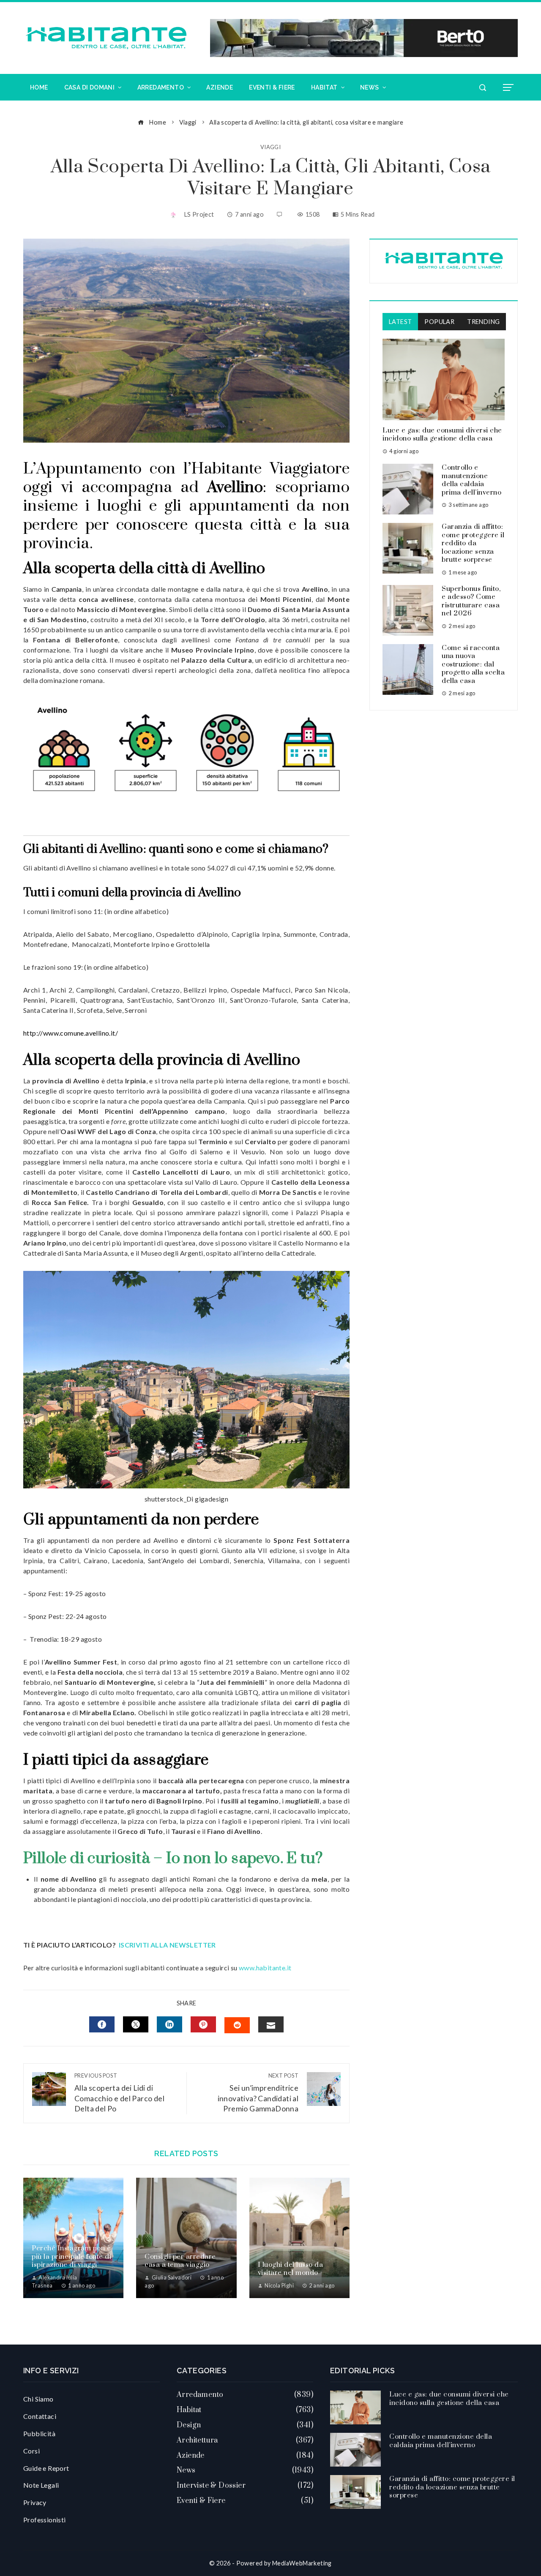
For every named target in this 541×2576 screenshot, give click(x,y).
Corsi (31, 2451)
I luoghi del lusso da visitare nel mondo (291, 2269)
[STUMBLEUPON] (237, 2025)
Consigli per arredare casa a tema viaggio (180, 2261)
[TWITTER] (136, 2024)
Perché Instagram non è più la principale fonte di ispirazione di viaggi (71, 2256)
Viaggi (270, 147)
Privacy (35, 2502)
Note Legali (41, 2485)
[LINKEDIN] (169, 2024)
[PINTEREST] (203, 2024)
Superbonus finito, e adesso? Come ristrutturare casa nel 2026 (471, 601)
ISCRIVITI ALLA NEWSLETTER (168, 1945)
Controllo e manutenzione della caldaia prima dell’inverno (471, 480)
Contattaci (40, 2416)
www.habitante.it (265, 1968)
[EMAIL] (271, 2024)
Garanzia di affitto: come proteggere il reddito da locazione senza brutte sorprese (473, 543)
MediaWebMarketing (302, 2563)
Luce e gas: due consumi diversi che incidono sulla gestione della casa (442, 435)
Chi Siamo (38, 2399)
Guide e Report (46, 2468)
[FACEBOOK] (102, 2024)
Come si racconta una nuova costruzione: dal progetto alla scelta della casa (473, 664)
